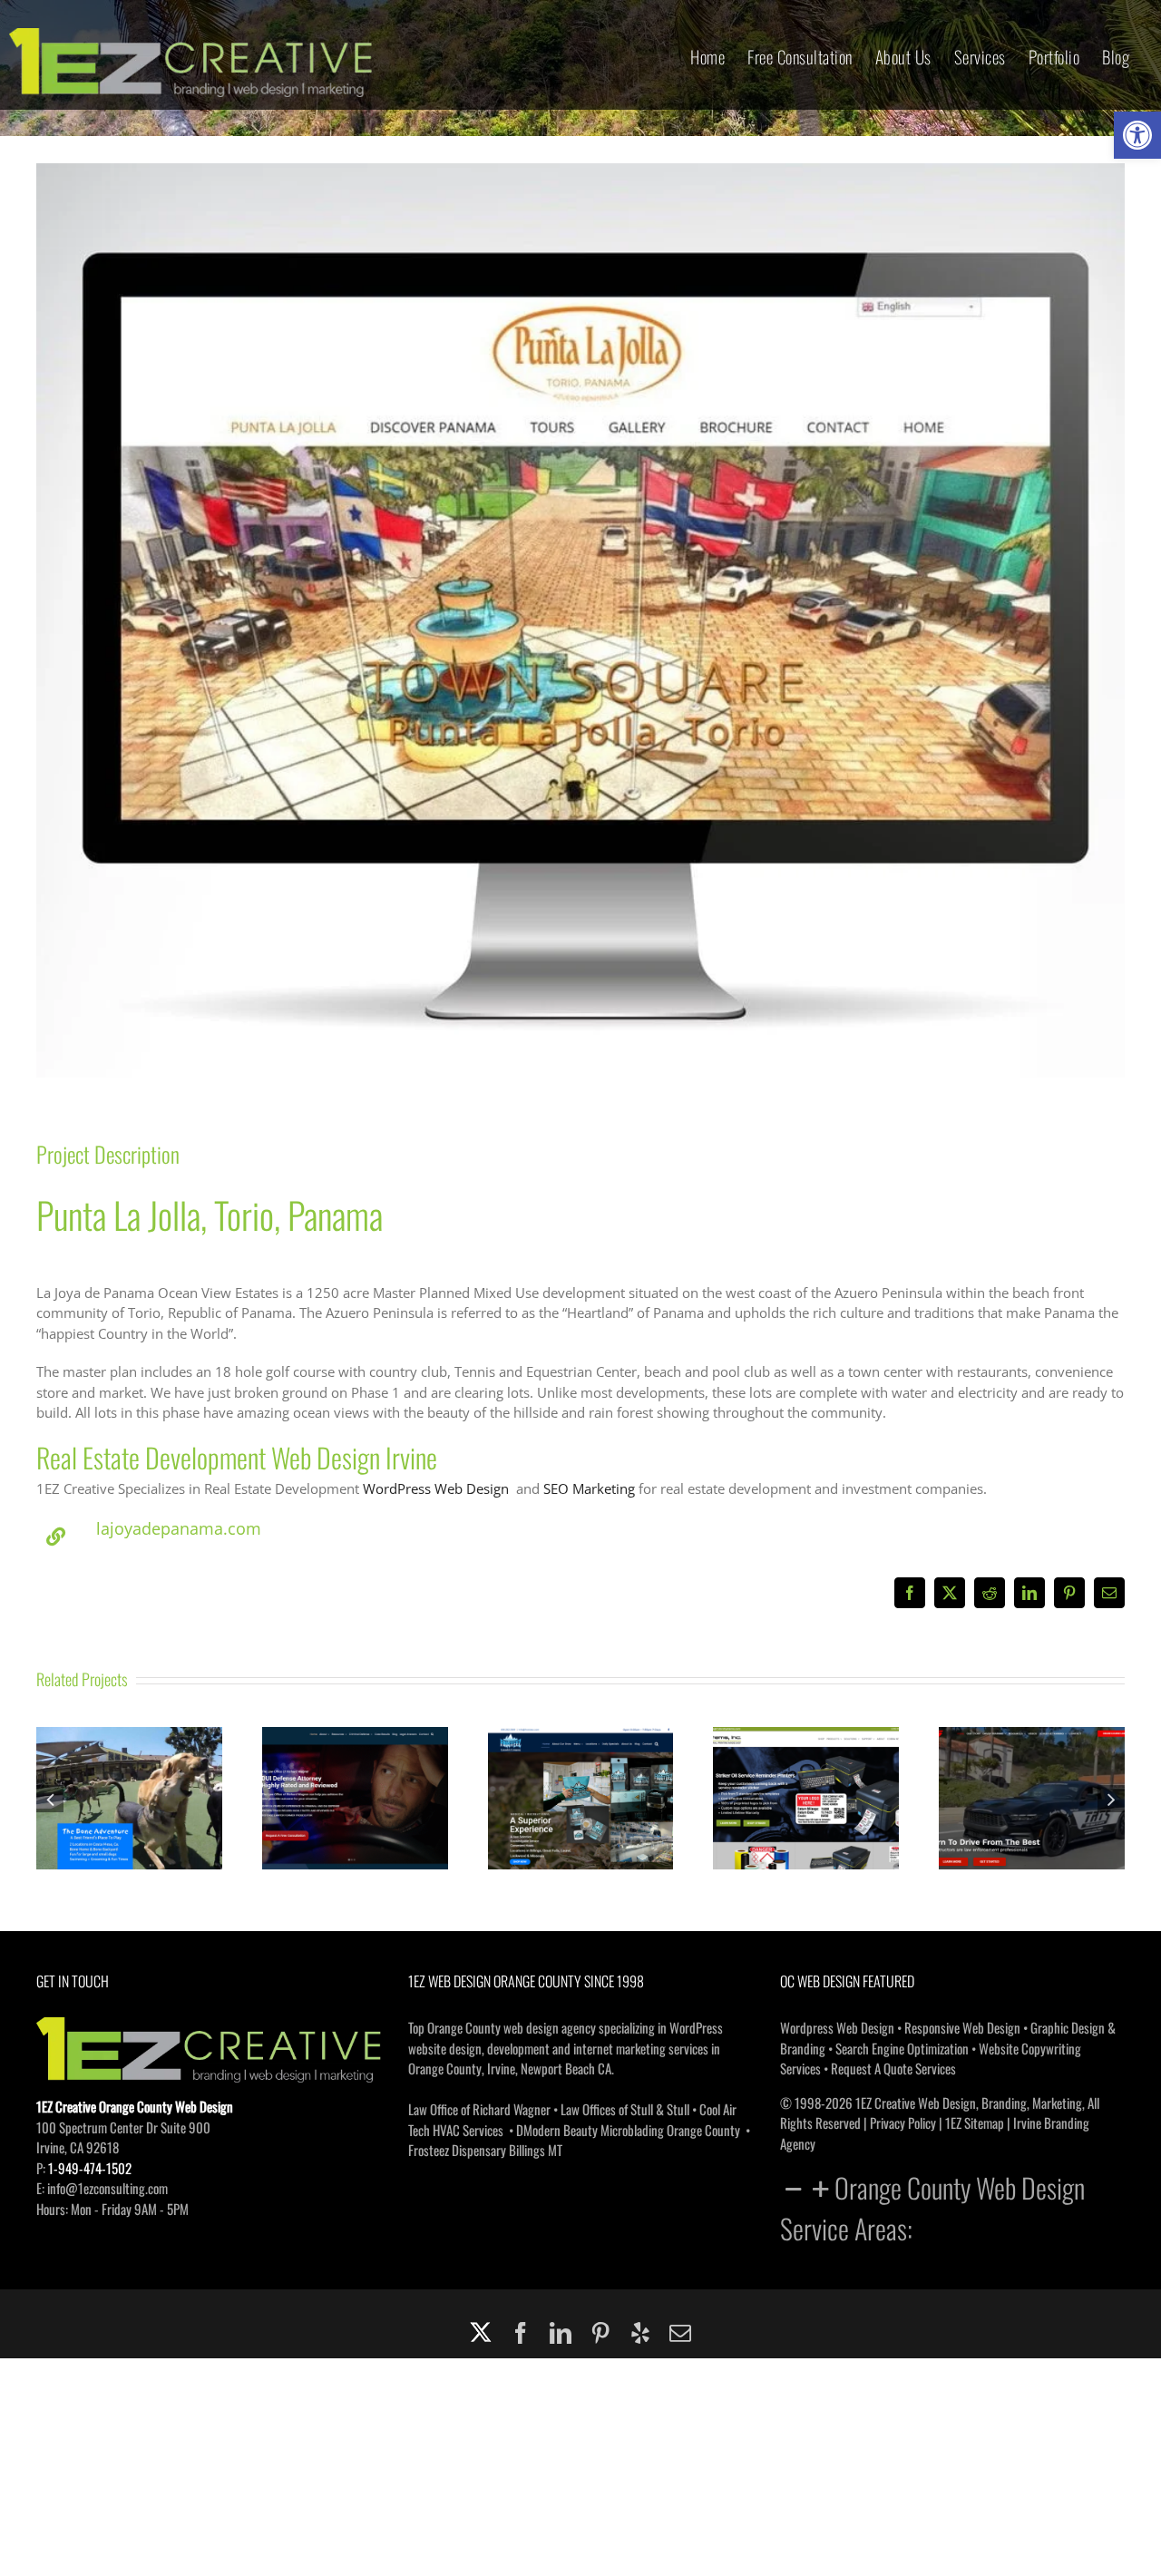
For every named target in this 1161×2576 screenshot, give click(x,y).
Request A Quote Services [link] (893, 2068)
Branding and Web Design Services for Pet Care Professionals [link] (129, 1761)
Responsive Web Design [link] (962, 2027)
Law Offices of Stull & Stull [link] (625, 2109)
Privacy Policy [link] (903, 2122)
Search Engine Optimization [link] (902, 2048)
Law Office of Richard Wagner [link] (479, 2109)
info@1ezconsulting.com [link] (107, 2188)
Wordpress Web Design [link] (837, 2027)
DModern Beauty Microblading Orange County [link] (628, 2130)
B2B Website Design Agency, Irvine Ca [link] (806, 1772)
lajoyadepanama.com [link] (179, 1528)
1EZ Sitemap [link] (975, 2122)
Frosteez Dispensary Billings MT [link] (485, 2150)
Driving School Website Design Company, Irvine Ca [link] (1032, 1772)
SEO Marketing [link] (589, 1488)
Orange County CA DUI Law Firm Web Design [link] (355, 1772)
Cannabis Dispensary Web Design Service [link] (580, 1772)
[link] (1137, 135)
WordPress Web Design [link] (436, 1488)
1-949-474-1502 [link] (90, 2168)
